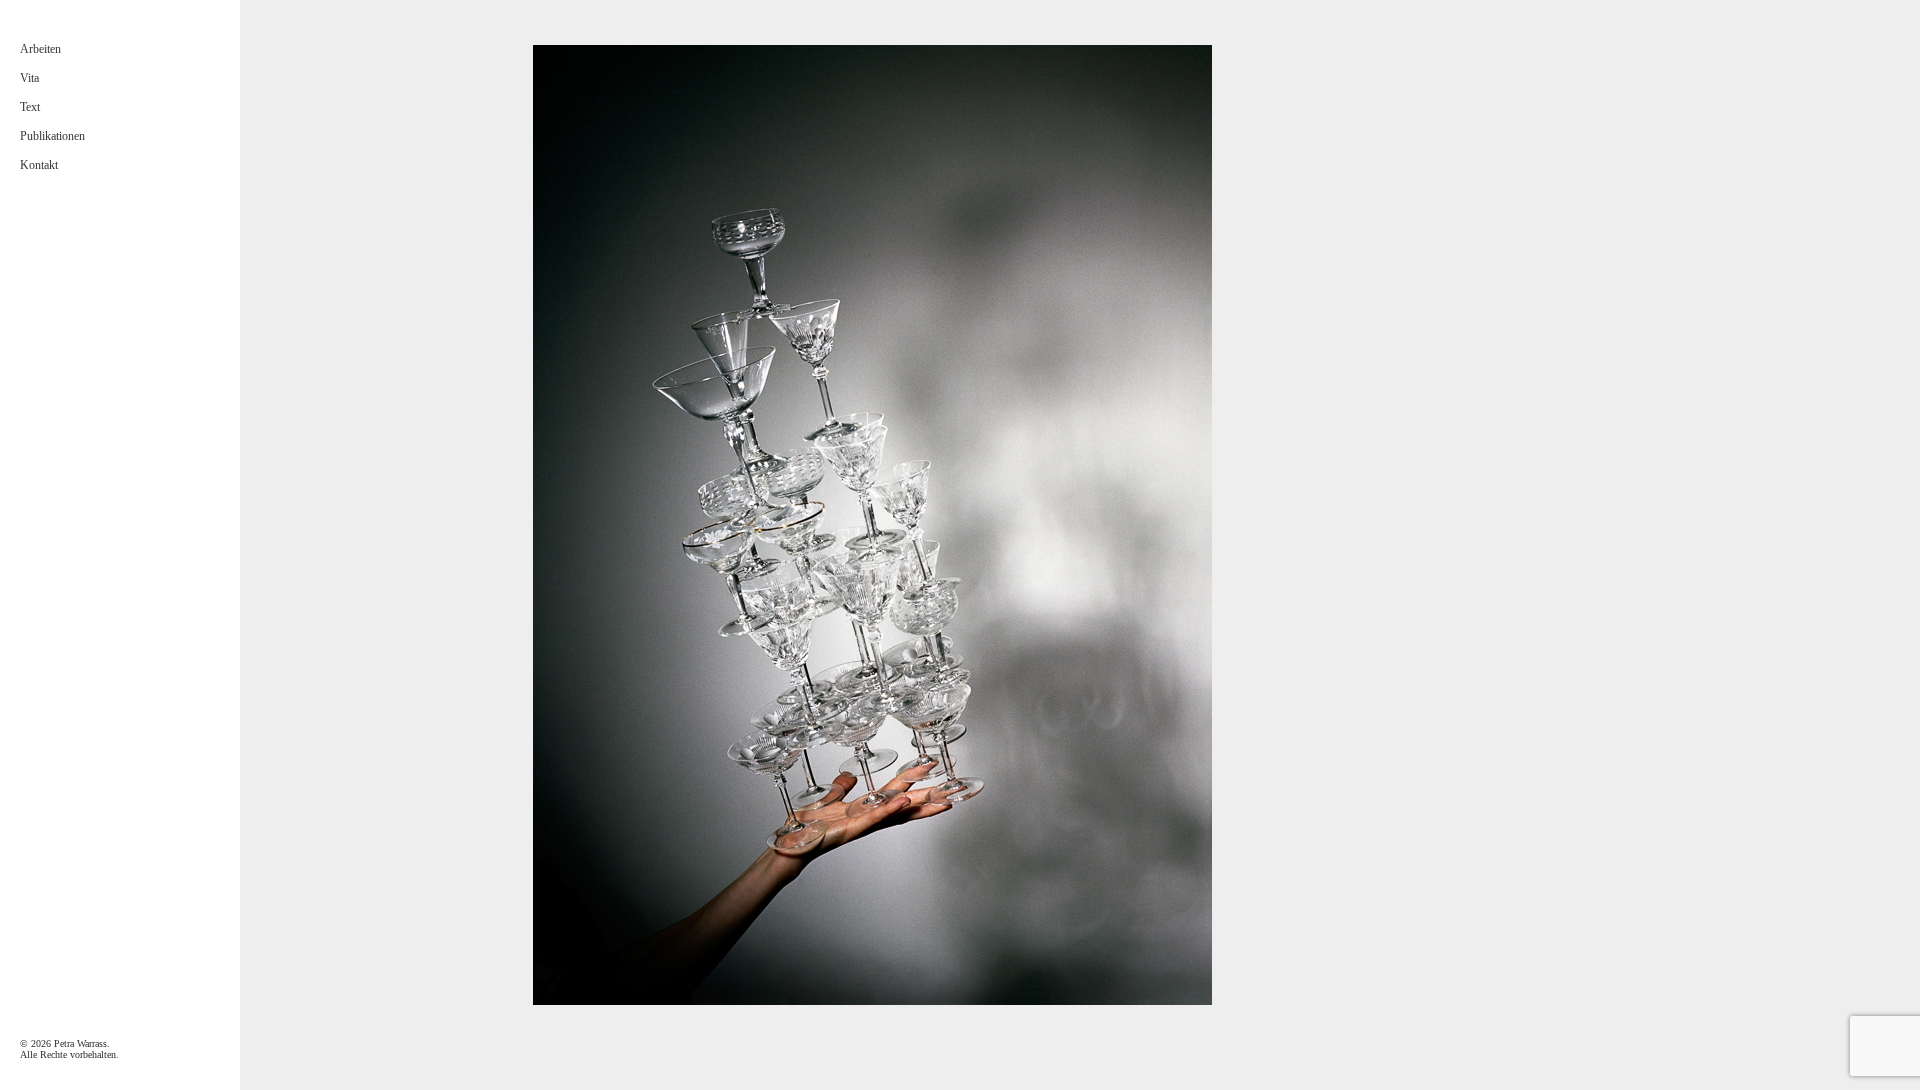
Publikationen (52, 136)
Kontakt (39, 165)
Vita (29, 78)
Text (30, 107)
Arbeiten (40, 49)
